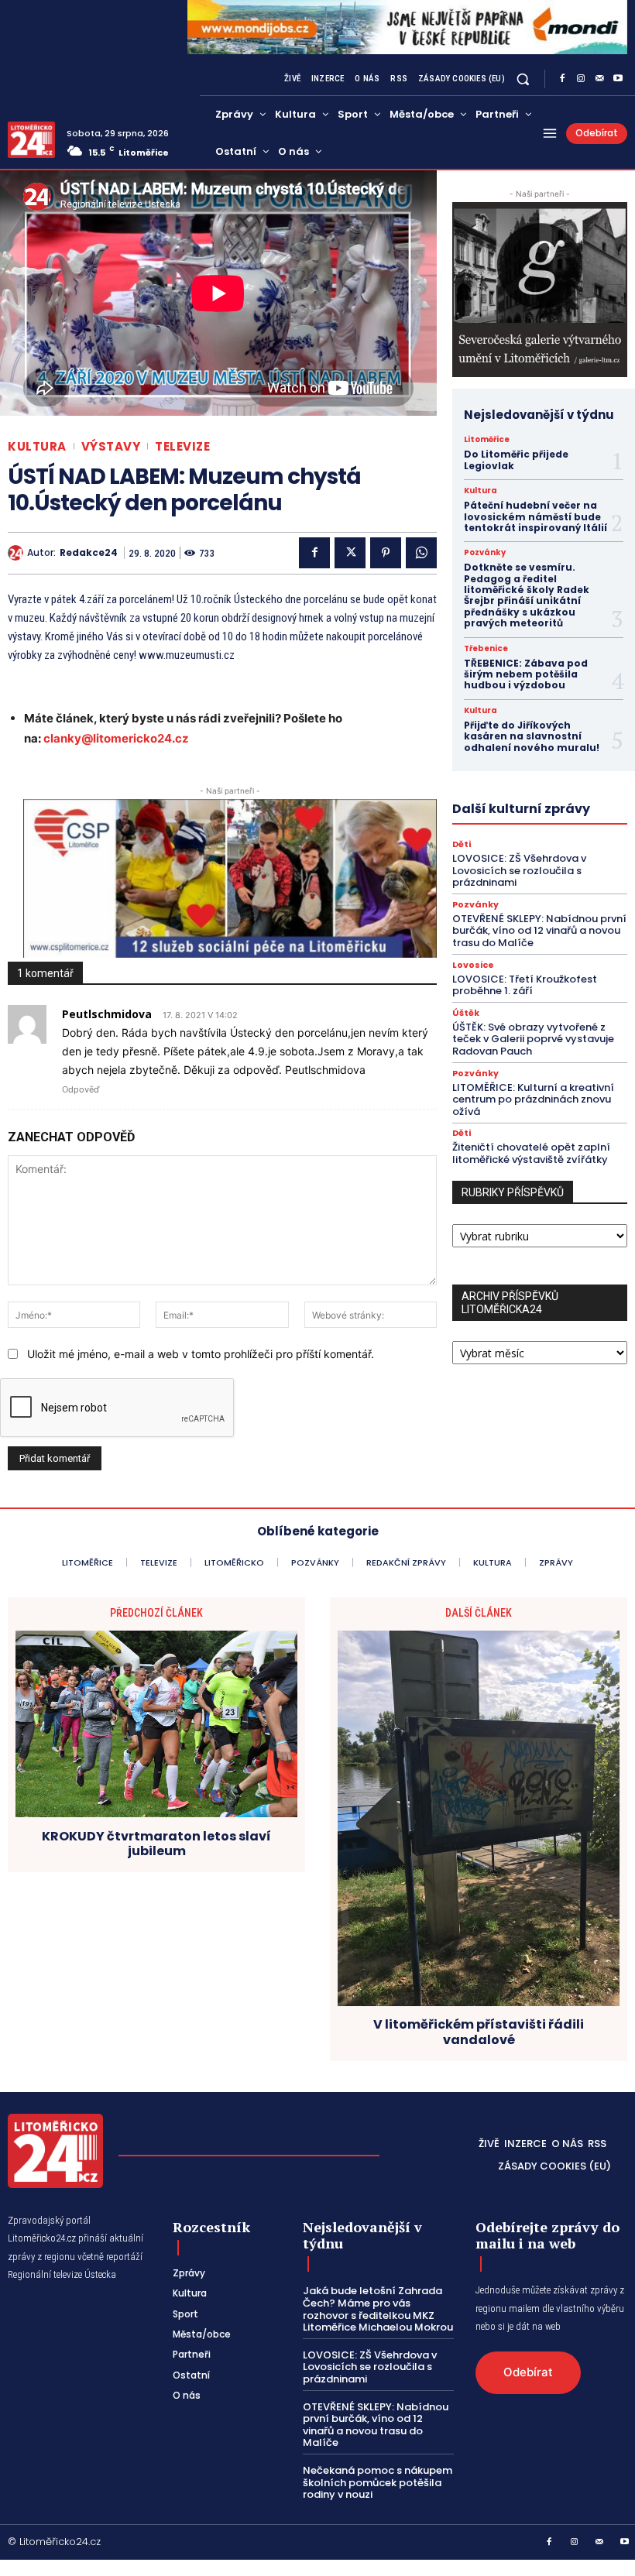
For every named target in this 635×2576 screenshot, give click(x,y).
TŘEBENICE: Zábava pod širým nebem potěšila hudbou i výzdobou (526, 674)
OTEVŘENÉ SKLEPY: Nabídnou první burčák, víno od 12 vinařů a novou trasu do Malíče (539, 931)
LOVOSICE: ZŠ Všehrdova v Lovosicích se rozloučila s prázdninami (519, 870)
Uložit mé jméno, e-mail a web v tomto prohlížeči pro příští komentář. (201, 1354)
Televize (182, 446)
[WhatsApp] (421, 553)
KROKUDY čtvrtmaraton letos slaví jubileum (156, 1844)
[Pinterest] (386, 553)
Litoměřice (487, 440)
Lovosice (473, 965)
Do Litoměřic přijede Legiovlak (516, 460)
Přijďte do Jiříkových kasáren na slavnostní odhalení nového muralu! (534, 736)
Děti (462, 844)
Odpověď (81, 1089)
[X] (350, 553)
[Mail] (599, 79)
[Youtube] (618, 79)
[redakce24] (17, 553)
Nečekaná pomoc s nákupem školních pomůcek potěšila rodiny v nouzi (378, 2482)
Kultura (37, 446)
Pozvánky (485, 553)
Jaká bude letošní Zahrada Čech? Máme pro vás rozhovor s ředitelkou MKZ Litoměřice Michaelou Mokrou (378, 2309)
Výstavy (111, 446)
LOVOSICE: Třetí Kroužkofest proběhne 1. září (525, 985)
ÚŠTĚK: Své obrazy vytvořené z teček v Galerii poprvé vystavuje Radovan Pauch (533, 1039)
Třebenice (486, 649)
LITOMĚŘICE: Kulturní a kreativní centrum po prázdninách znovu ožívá (533, 1099)
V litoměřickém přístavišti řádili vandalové (479, 2032)
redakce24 (89, 553)
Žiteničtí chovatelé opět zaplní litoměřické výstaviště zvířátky (531, 1153)
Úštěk (466, 1013)
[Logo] (31, 140)
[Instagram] (581, 79)
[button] (523, 79)
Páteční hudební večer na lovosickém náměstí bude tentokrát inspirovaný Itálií (535, 516)
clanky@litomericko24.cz (116, 738)
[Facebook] (562, 79)
